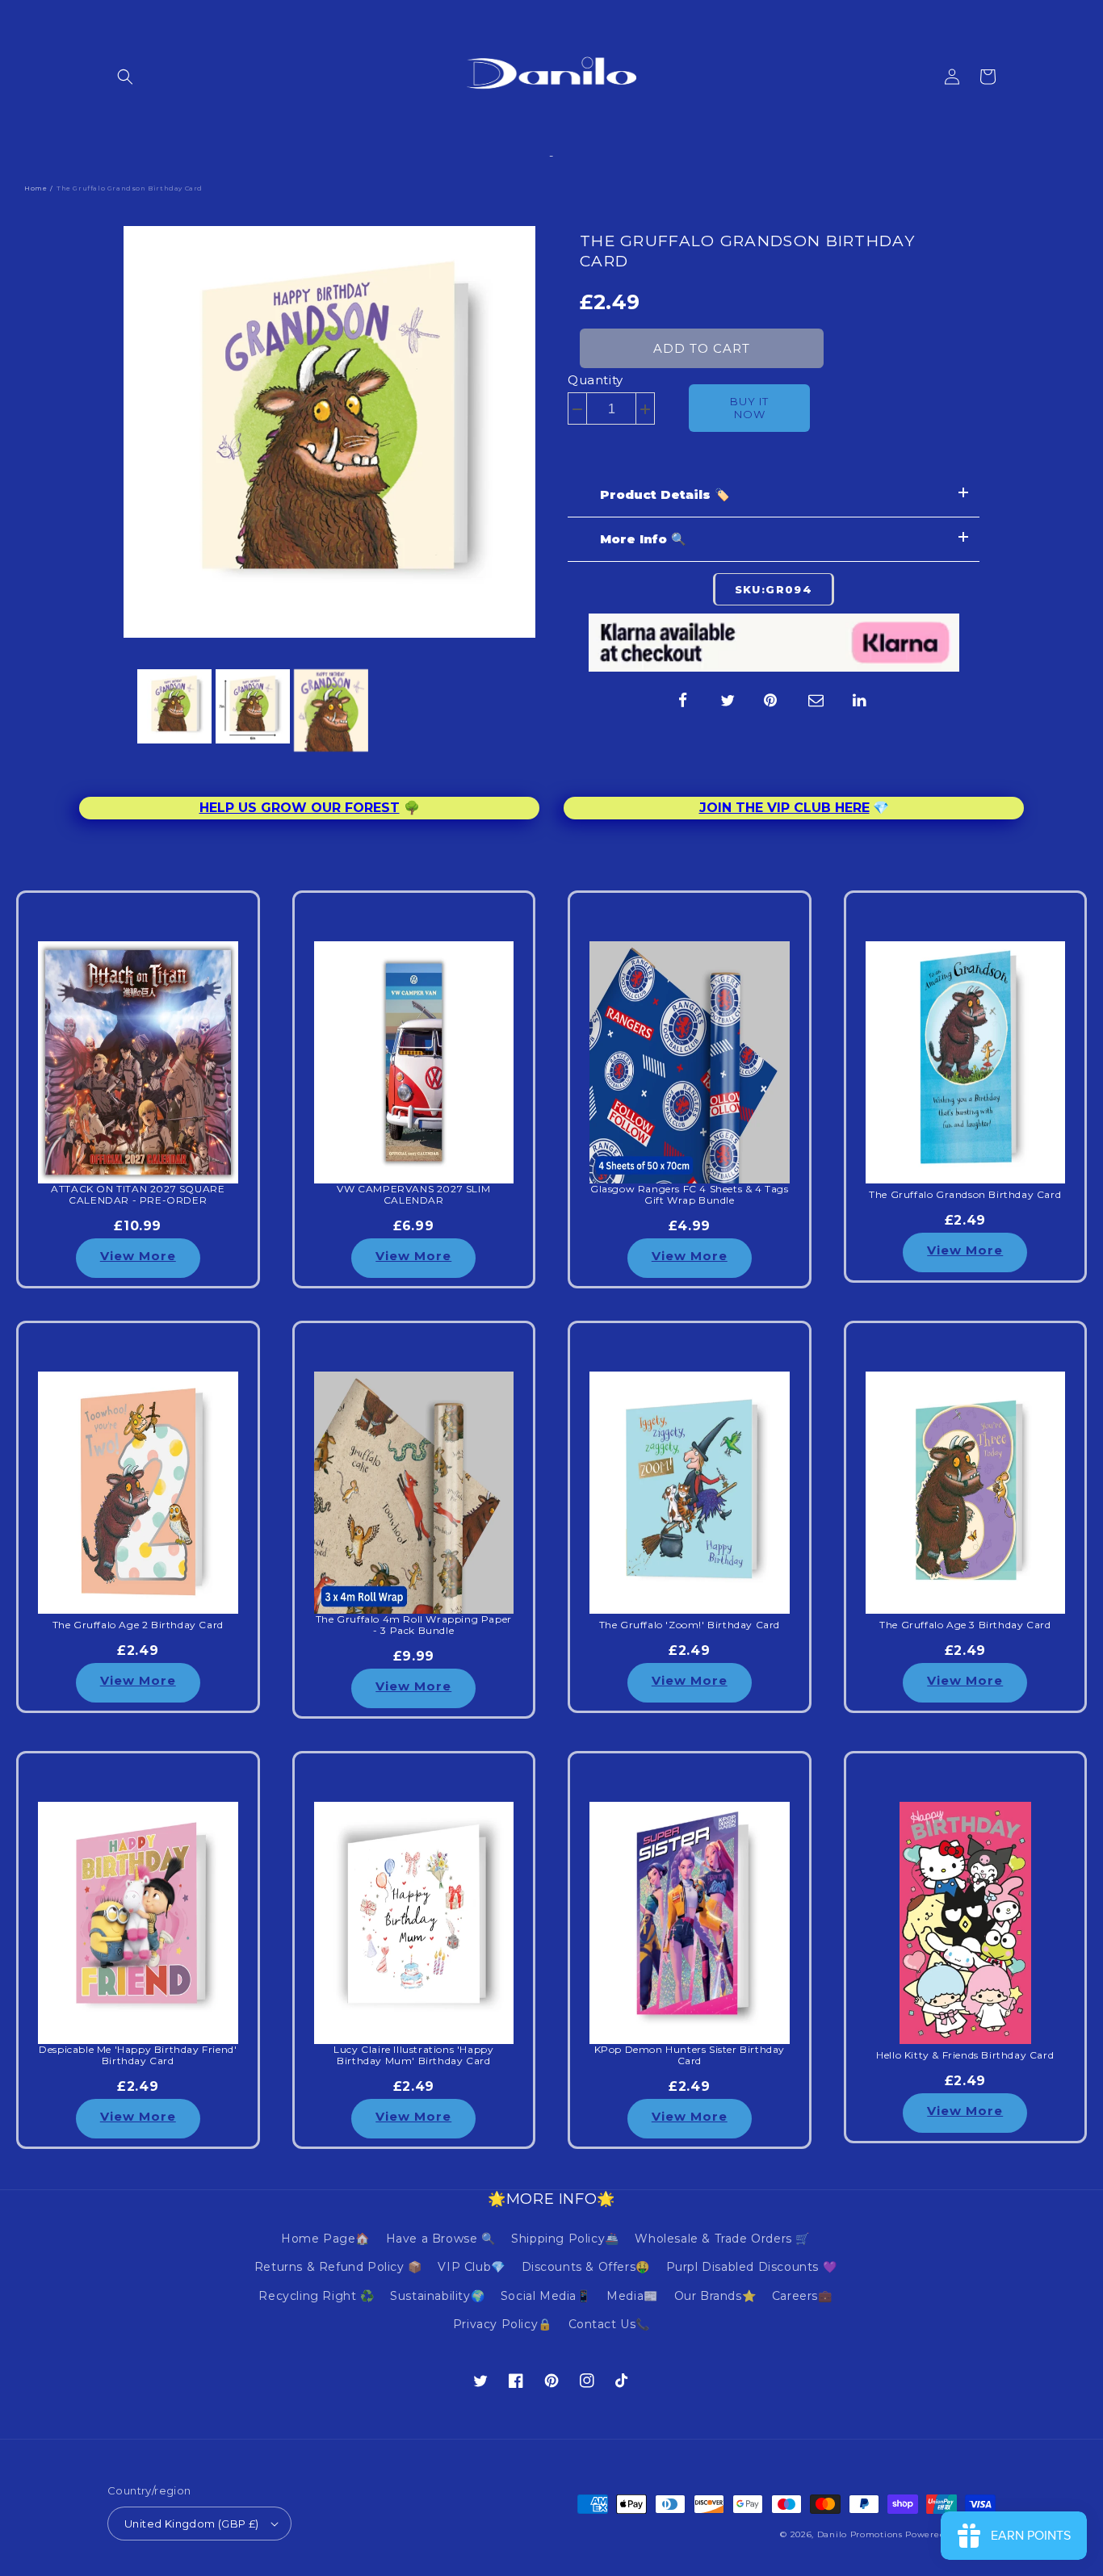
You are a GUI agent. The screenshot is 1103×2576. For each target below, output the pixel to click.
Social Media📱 (546, 2296)
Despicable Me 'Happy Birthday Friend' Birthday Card (138, 2055)
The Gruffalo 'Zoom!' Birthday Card (690, 1625)
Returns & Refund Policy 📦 (338, 2267)
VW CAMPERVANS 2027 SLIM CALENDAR (413, 1195)
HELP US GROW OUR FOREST (300, 808)
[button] (125, 77)
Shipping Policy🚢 (565, 2239)
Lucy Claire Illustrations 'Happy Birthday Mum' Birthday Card (413, 2055)
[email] (816, 701)
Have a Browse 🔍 (441, 2239)
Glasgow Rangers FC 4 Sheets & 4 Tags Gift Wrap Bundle (690, 1195)
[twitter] (728, 701)
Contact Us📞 (610, 2324)
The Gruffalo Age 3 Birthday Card (965, 1625)
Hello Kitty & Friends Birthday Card (965, 2055)
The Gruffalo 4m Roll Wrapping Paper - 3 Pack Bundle (414, 1625)
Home (36, 188)
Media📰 (632, 2296)
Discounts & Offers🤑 (586, 2267)
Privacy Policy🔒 (503, 2324)
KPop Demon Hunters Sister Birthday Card (690, 2055)
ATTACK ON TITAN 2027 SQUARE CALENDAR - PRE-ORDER (138, 1195)
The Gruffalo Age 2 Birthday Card (138, 1625)
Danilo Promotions (860, 2534)
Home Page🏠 (325, 2239)
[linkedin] (861, 701)
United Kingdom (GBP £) (192, 2524)
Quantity (596, 380)
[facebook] (683, 701)
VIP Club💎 (471, 2267)
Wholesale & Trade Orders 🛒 (722, 2239)
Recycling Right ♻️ (316, 2296)
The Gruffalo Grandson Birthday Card (747, 251)
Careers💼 (802, 2296)
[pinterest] (772, 701)
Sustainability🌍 (437, 2296)
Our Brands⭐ (715, 2296)
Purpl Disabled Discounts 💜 (752, 2267)
